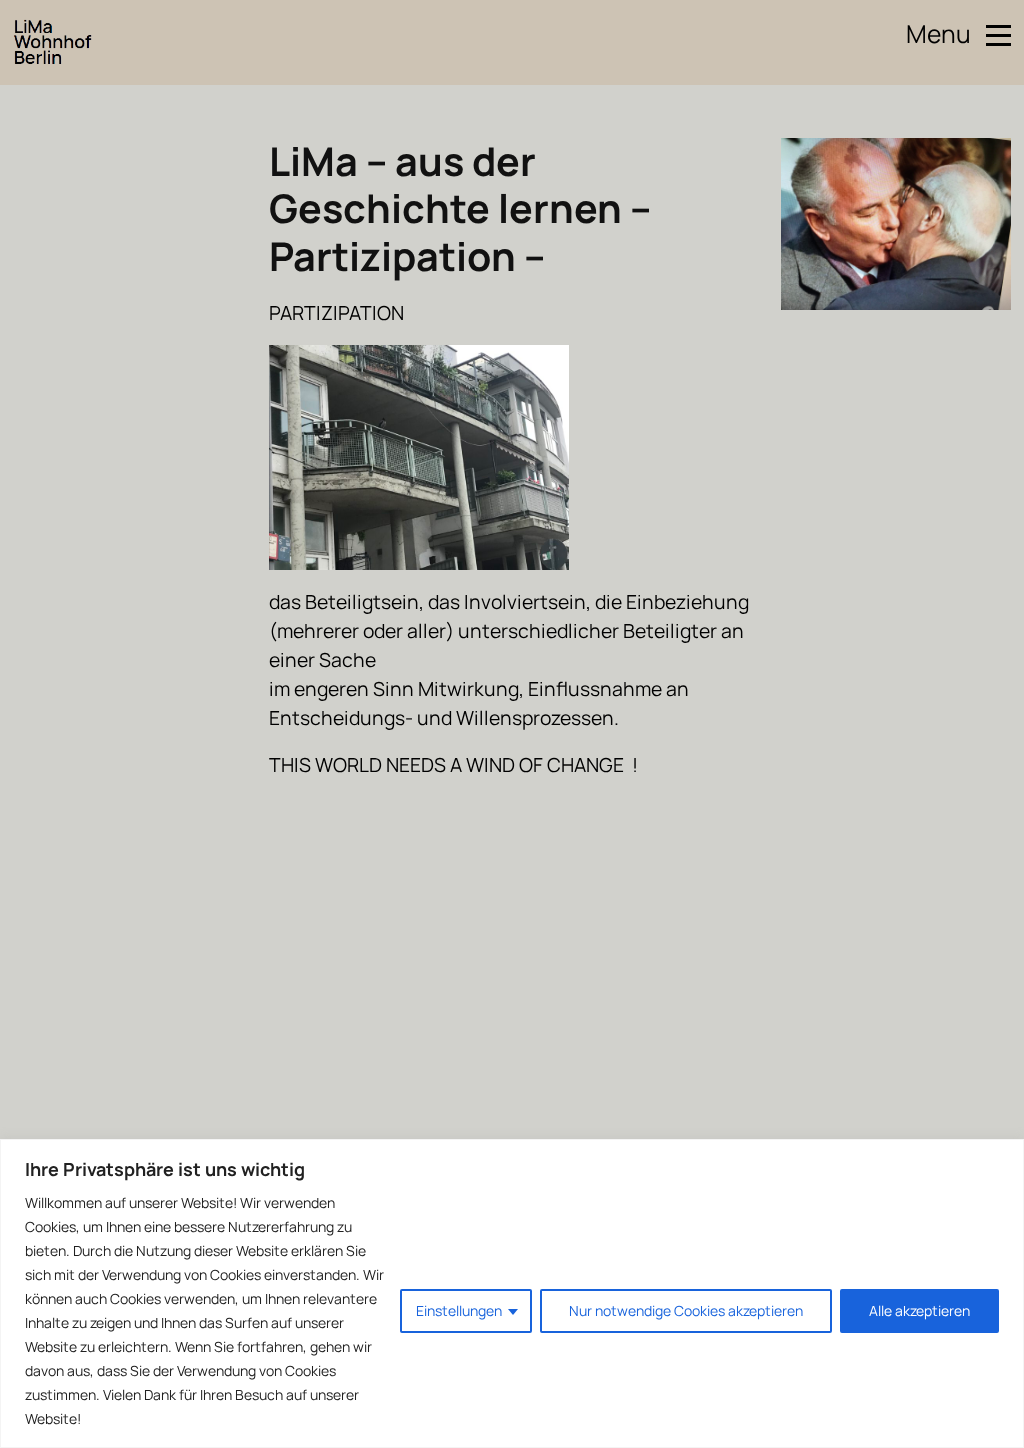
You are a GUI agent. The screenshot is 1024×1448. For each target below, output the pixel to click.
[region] (512, 1293)
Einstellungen (459, 1310)
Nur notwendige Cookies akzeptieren (686, 1310)
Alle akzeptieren (919, 1310)
